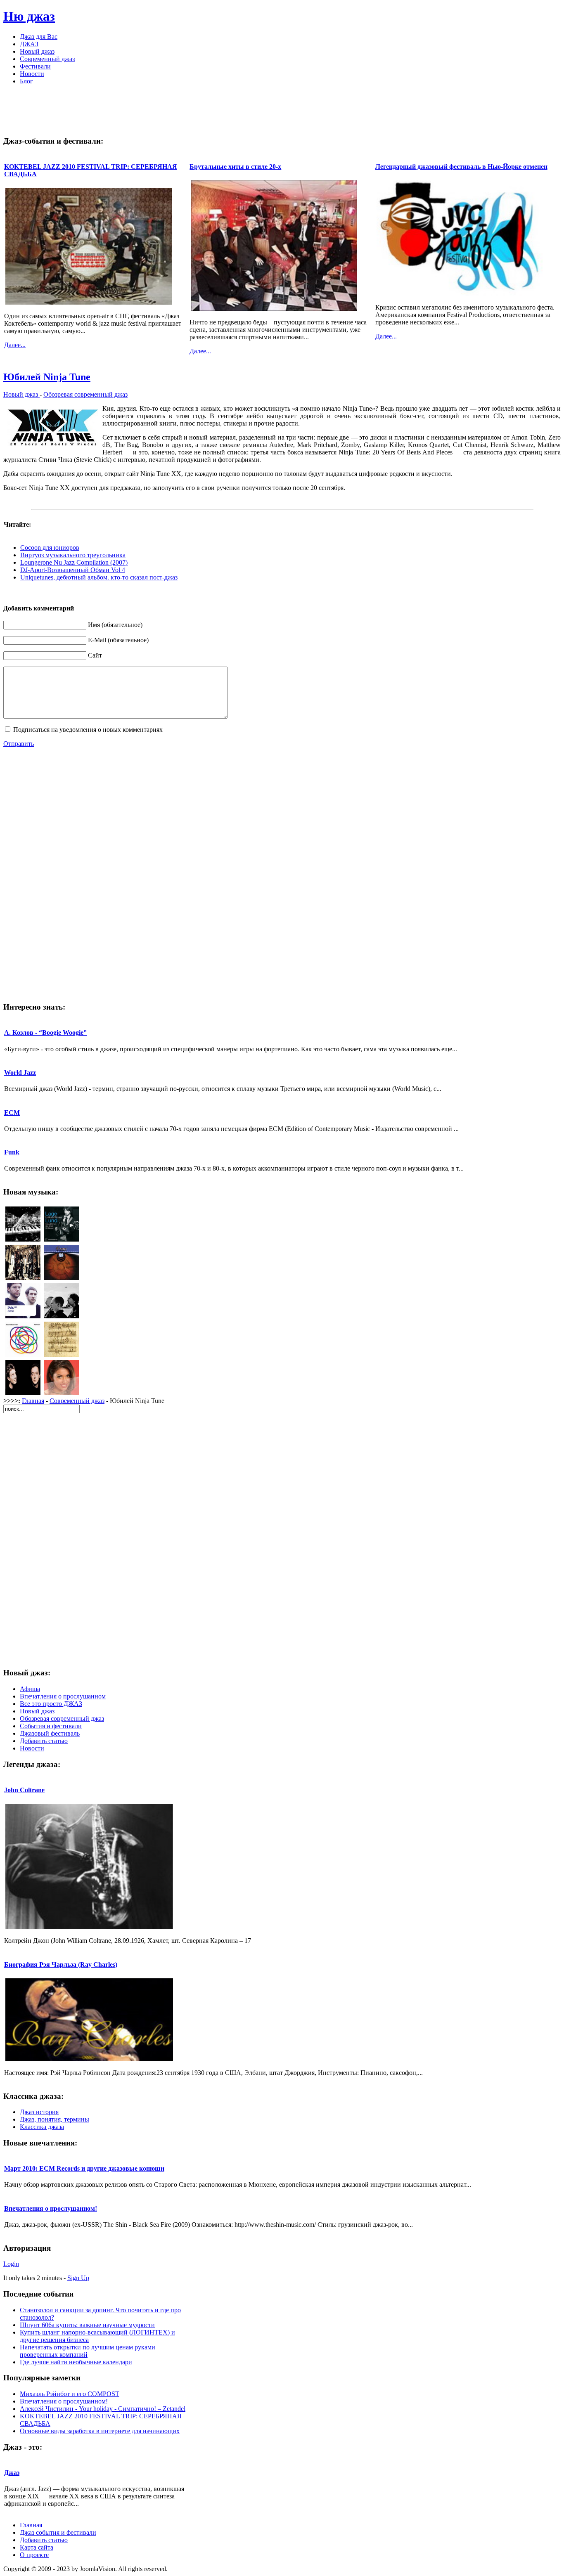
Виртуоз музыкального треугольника (73, 555)
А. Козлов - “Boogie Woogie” (45, 1033)
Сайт (95, 655)
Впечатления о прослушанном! (51, 2208)
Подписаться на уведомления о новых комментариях (88, 730)
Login (11, 2264)
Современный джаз (77, 1401)
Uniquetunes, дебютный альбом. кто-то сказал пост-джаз (99, 577)
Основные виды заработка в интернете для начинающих (100, 2431)
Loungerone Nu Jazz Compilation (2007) (74, 562)
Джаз (12, 2473)
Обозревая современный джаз (85, 394)
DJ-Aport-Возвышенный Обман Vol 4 (73, 570)
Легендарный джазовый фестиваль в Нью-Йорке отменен (461, 167)
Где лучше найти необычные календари (76, 2362)
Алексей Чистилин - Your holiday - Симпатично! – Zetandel (103, 2409)
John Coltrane (24, 1790)
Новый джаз (21, 394)
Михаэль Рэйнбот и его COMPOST (70, 2394)
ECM (12, 1113)
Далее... (15, 345)
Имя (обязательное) (115, 625)
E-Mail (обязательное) (118, 640)
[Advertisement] (282, 110)
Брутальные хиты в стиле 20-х (235, 167)
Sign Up (78, 2278)
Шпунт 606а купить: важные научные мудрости (87, 2325)
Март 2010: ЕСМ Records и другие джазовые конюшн (84, 2168)
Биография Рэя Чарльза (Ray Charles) (61, 1965)
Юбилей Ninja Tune (47, 377)
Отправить (19, 744)
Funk (12, 1152)
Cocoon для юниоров (50, 548)
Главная (33, 1401)
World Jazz (20, 1073)
